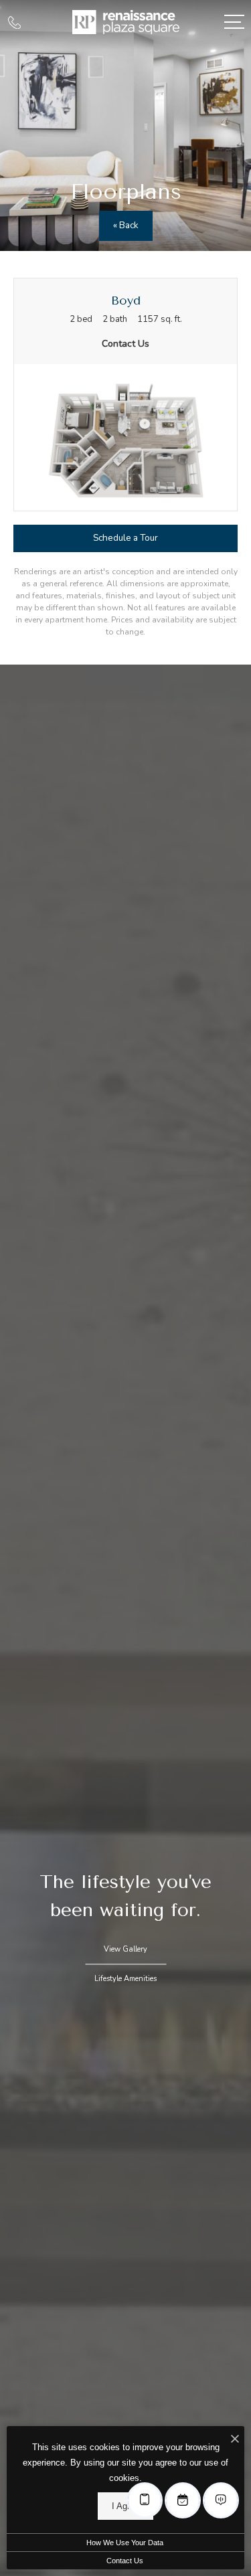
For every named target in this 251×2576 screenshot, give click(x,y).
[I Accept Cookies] (235, 2440)
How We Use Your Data (125, 2543)
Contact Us (125, 2561)
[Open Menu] (234, 22)
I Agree (125, 2506)
